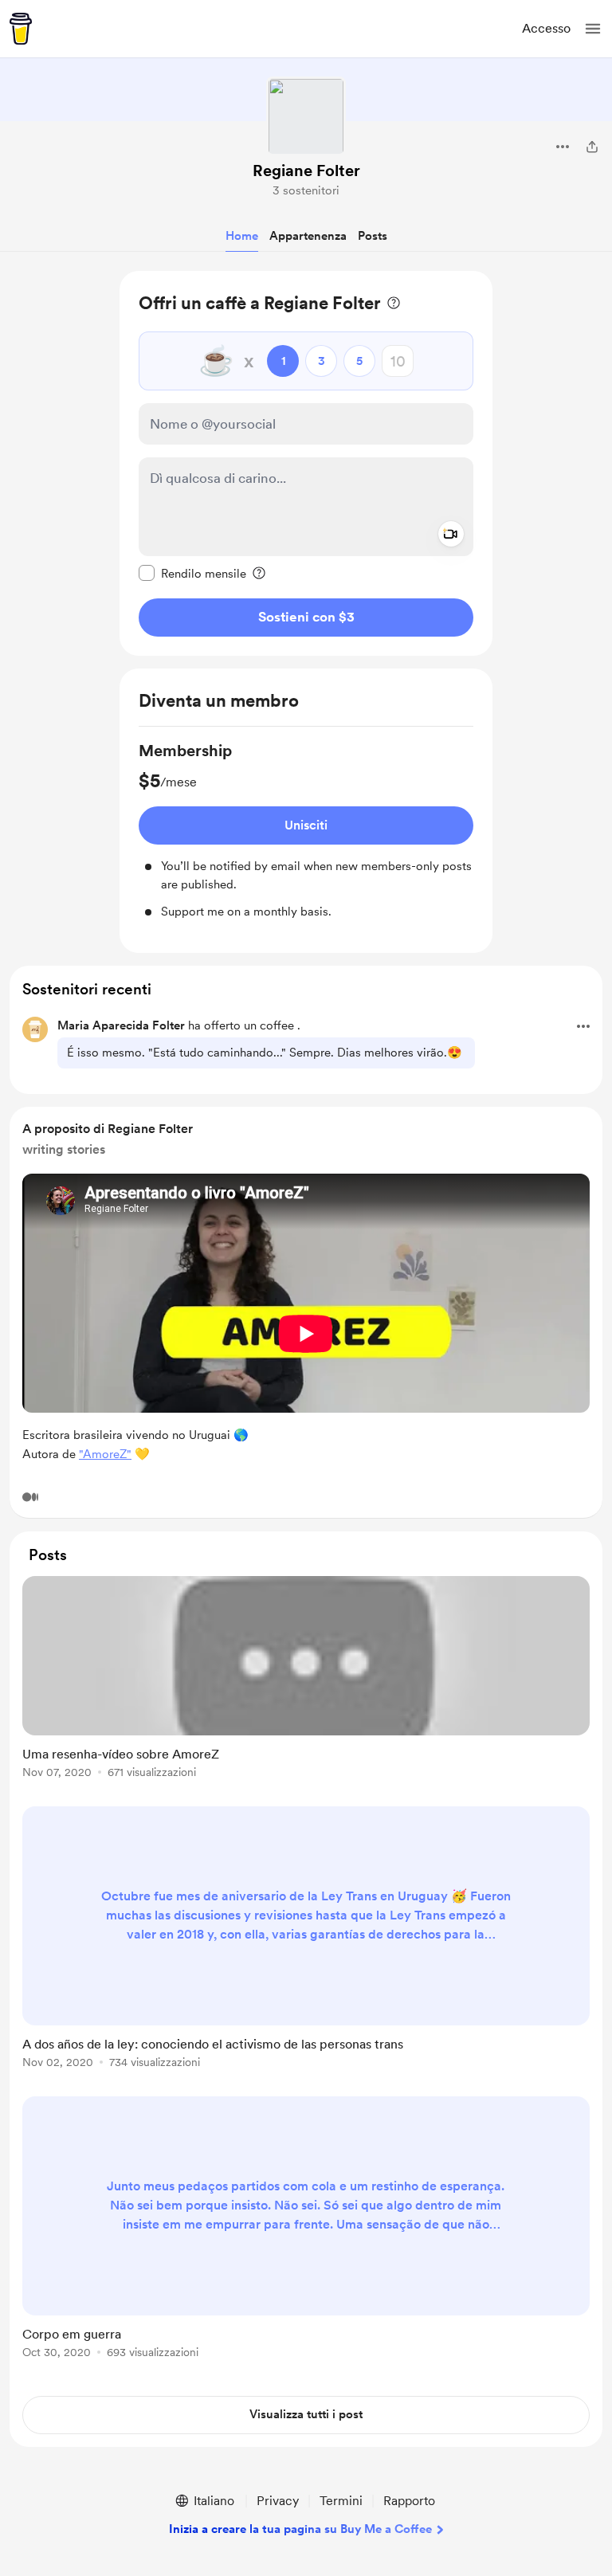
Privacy (278, 2501)
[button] (593, 29)
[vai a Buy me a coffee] (21, 29)
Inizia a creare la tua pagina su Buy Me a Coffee (300, 2529)
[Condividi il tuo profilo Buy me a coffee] (592, 147)
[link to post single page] (306, 1680)
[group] (306, 830)
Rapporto (409, 2501)
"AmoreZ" (105, 1454)
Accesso (546, 28)
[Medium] (30, 1497)
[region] (306, 463)
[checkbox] (192, 573)
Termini (341, 2501)
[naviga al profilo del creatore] (306, 116)
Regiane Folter (306, 171)
